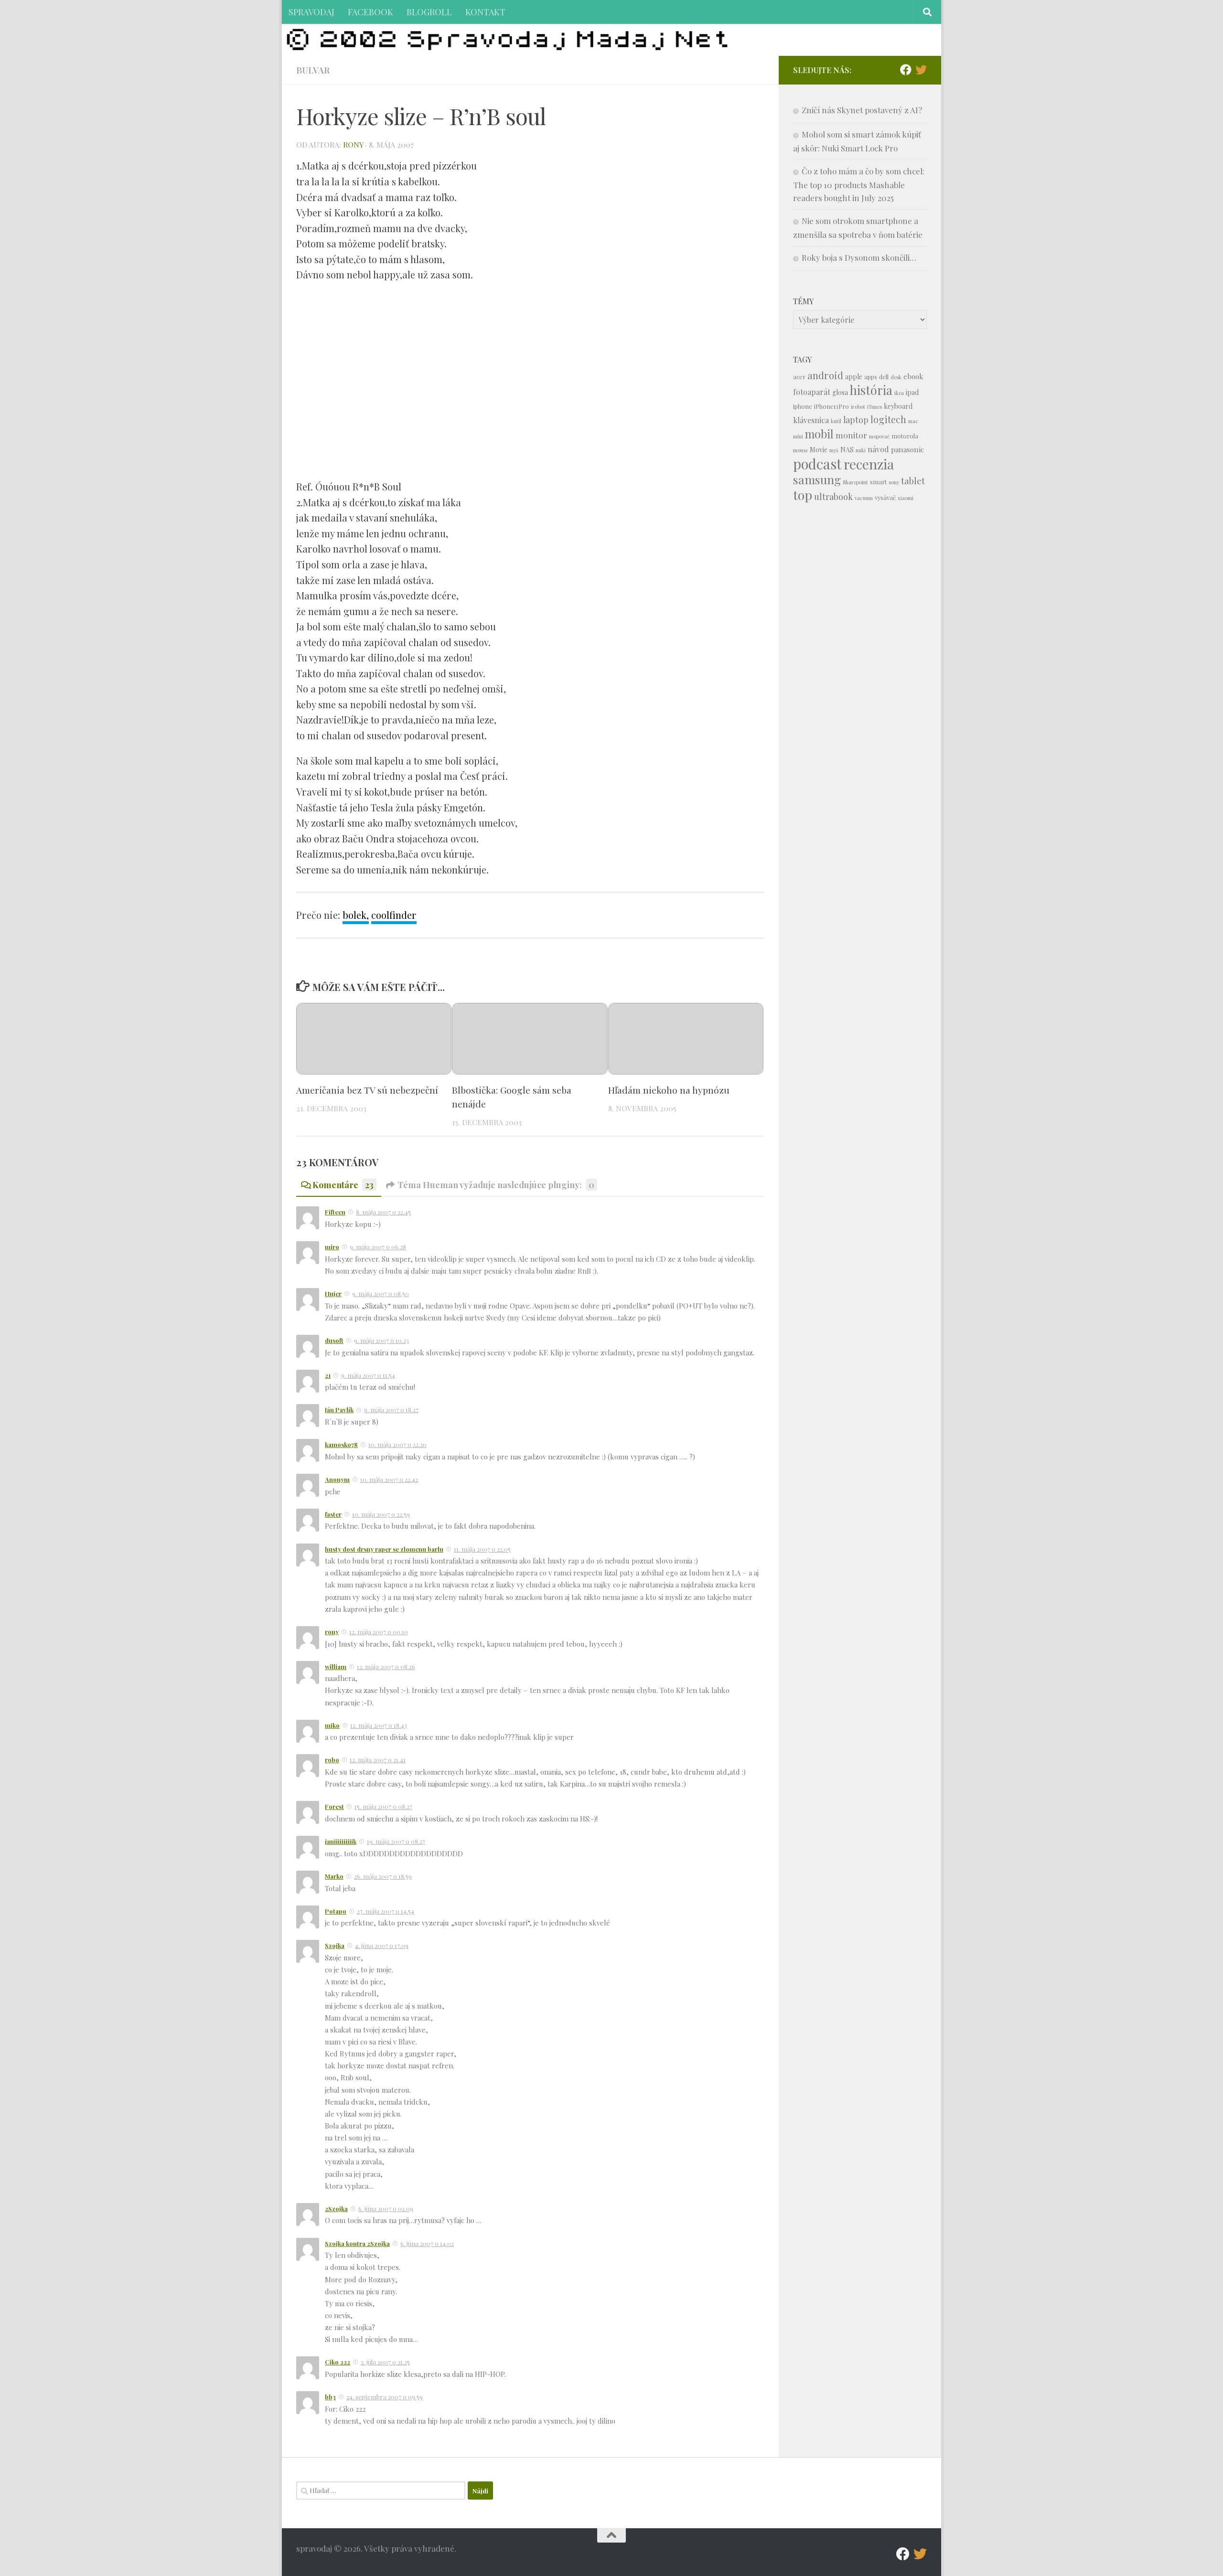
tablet (913, 481)
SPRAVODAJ (311, 12)
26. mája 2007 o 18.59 (383, 1876)
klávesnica (811, 420)
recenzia (869, 464)
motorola (905, 436)
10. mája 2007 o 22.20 (397, 1444)
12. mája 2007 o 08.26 (386, 1666)
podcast (817, 463)
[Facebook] (906, 70)
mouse (800, 450)
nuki (861, 450)
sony (894, 482)
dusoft (334, 1340)
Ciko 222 (338, 2362)
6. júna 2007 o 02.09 (386, 2209)
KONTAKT (485, 12)
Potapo (336, 1911)
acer (799, 377)
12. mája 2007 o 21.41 (378, 1760)
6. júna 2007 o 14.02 (427, 2243)
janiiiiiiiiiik (341, 1841)
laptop (856, 420)
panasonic (907, 449)
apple (854, 377)
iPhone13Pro (831, 406)
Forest (334, 1806)
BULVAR (313, 70)
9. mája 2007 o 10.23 (381, 1340)
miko (332, 1725)
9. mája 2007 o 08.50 (381, 1293)
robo (332, 1760)
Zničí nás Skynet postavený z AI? (862, 110)
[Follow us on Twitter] (921, 70)
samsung (817, 479)
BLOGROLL (429, 12)
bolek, (356, 915)
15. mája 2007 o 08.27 (383, 1806)
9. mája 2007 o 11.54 (368, 1375)
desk (896, 377)
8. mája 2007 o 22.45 (383, 1212)
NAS (847, 450)
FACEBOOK (370, 12)
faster (333, 1514)
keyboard (898, 406)
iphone (803, 406)
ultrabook (833, 496)
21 (328, 1375)
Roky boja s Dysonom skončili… (859, 257)
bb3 (330, 2397)
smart (878, 482)
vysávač (885, 497)
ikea (899, 393)
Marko (334, 1876)
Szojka (335, 1945)
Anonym (337, 1479)
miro (332, 1247)
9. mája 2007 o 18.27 (391, 1410)
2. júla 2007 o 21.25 (385, 2362)
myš (834, 450)
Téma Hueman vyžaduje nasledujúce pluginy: (496, 1185)
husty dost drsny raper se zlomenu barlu (384, 1549)
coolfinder (394, 915)
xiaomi (906, 498)
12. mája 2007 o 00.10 (379, 1632)
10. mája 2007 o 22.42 (389, 1479)
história (871, 390)
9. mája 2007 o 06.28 (378, 1247)
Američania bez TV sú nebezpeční (367, 1090)
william (336, 1666)
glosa (840, 392)
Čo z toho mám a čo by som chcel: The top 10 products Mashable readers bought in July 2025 (859, 184)
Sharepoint (855, 482)
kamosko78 (341, 1444)
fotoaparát (812, 392)
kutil (836, 421)
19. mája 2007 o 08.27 (396, 1841)
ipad (912, 392)
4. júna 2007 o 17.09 (382, 1945)
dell (884, 377)
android (825, 375)
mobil (819, 434)
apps (871, 377)
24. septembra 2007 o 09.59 (385, 2397)
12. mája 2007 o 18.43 (379, 1725)
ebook (913, 376)
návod (878, 449)
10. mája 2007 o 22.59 (381, 1514)
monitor (851, 435)
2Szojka (336, 2209)
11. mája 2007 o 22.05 (482, 1549)
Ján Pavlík (339, 1410)
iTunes (874, 407)
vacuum (864, 498)
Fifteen (335, 1212)
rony (353, 144)
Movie (819, 450)
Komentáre (343, 1185)
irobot (858, 407)
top (803, 495)
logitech (888, 419)
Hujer (333, 1293)
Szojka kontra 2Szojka (357, 2243)
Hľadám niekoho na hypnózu (669, 1090)
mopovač (879, 436)
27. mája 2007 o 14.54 (386, 1911)
